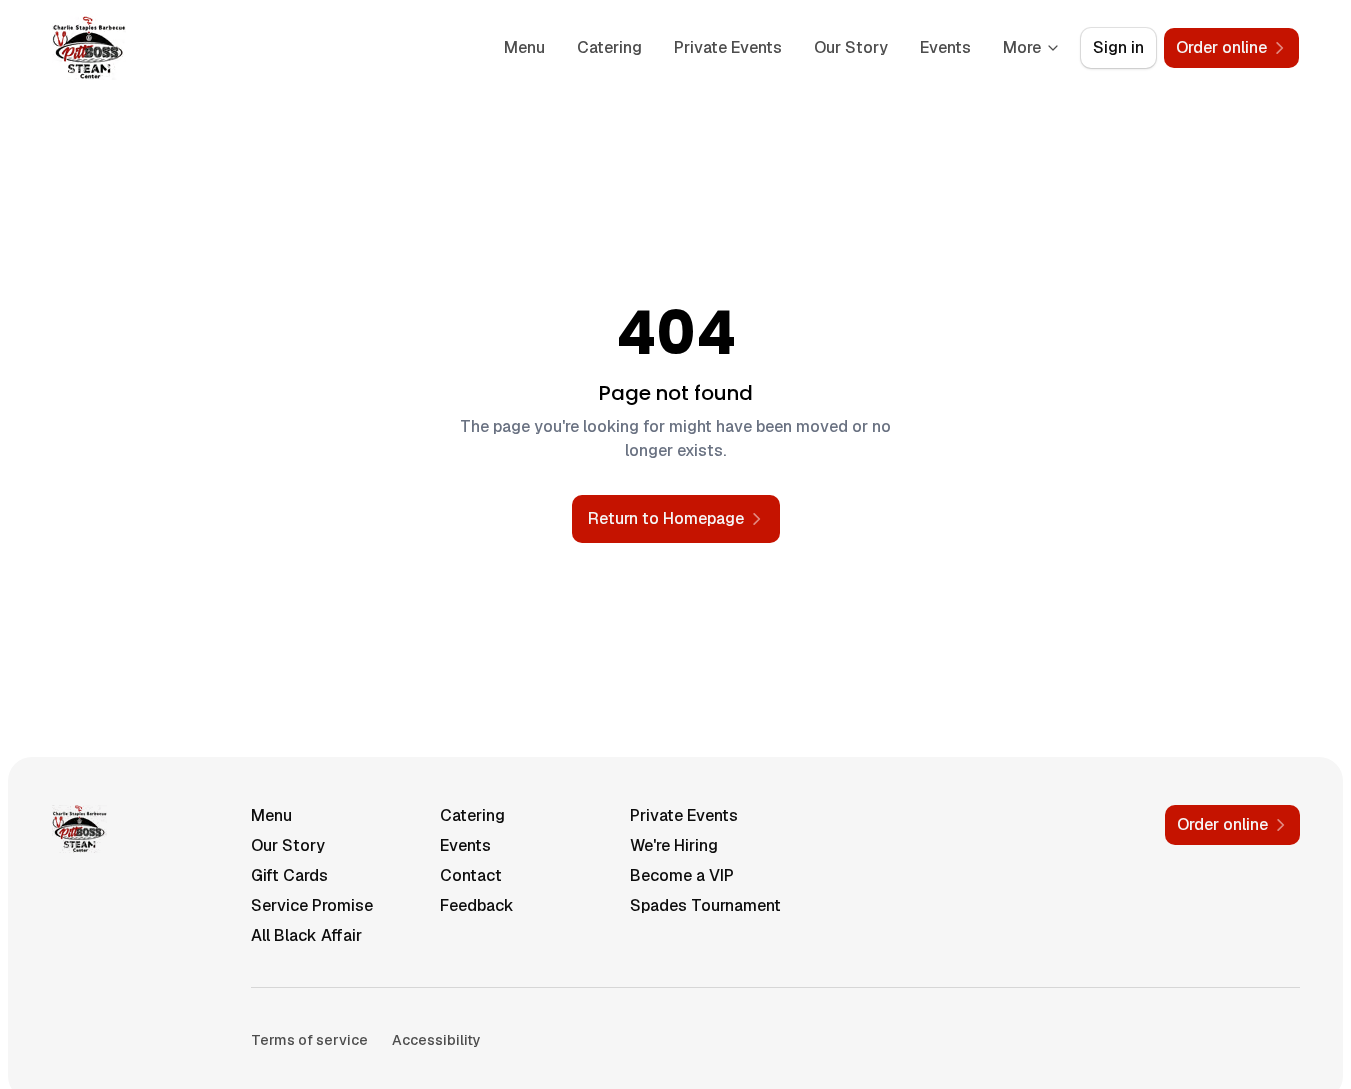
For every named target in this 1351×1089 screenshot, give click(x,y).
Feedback (477, 905)
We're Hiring (674, 845)
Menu (524, 47)
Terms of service (309, 1040)
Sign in (1118, 47)
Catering (609, 47)
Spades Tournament (705, 905)
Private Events (728, 47)
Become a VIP (682, 875)
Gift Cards (289, 875)
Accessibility (436, 1040)
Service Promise (312, 905)
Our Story (851, 47)
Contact (471, 875)
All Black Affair (306, 935)
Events (945, 47)
